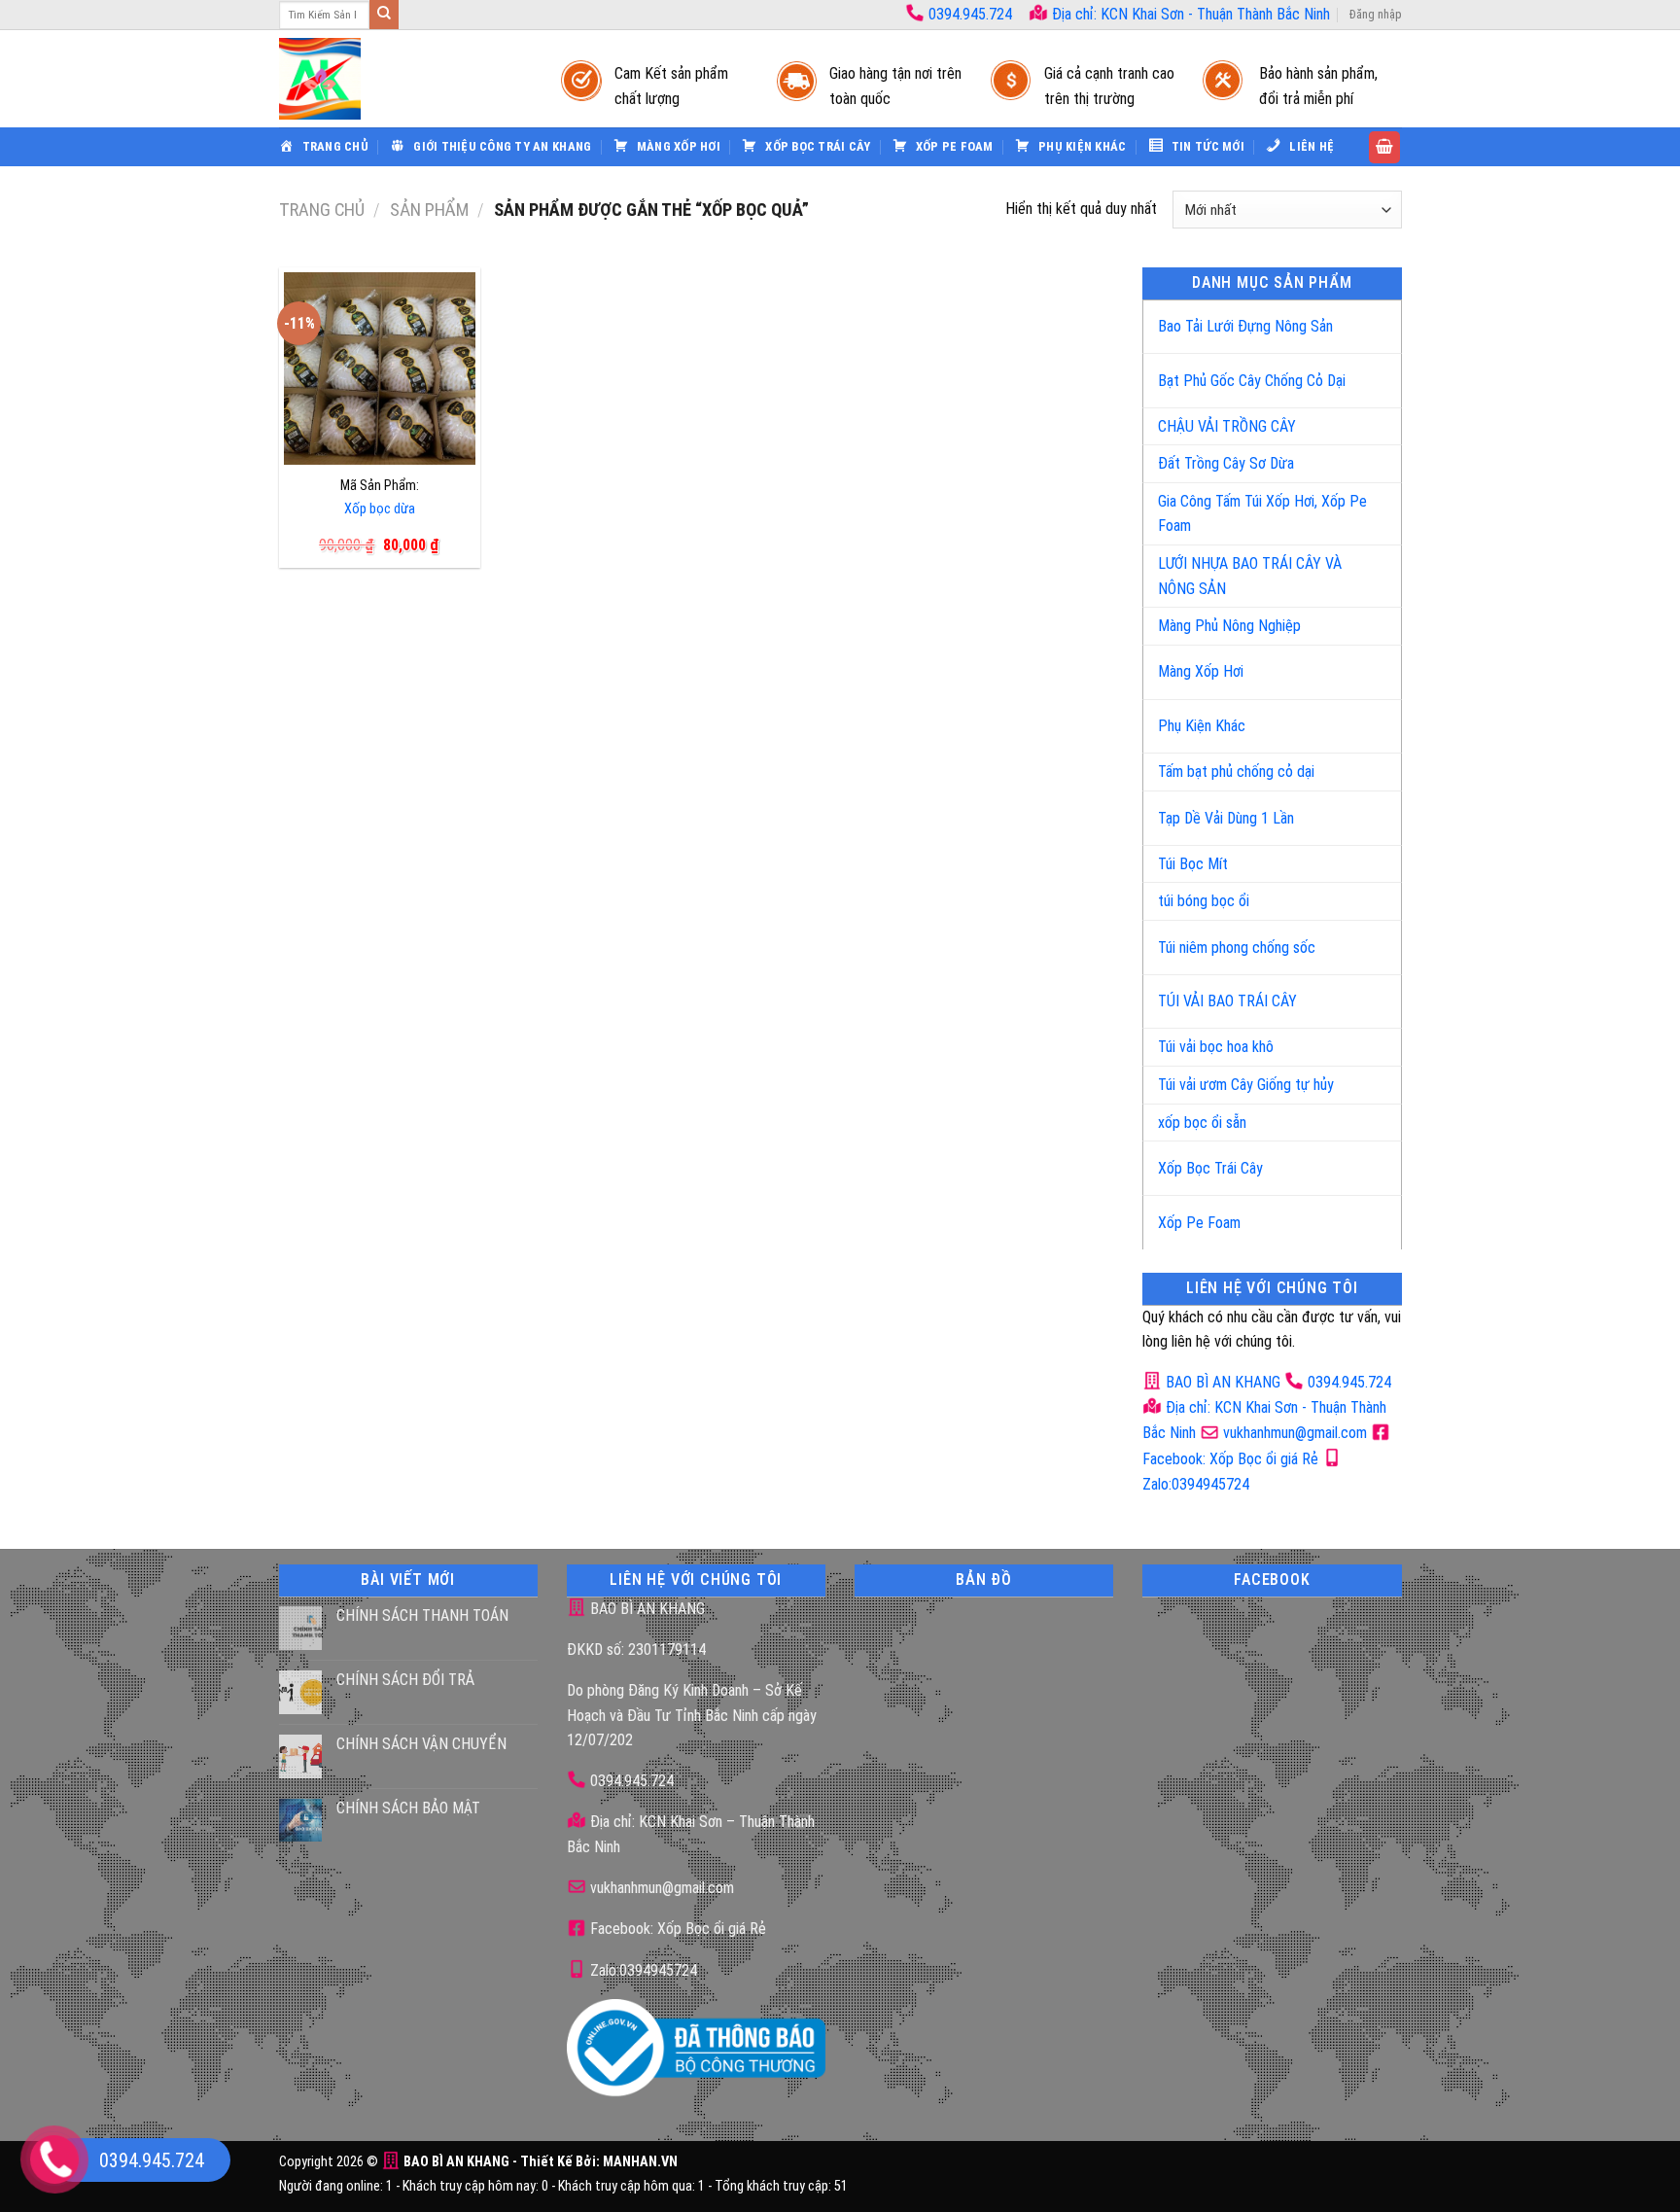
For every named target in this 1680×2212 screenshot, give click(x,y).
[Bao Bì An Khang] (401, 79)
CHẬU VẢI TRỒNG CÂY (1227, 426)
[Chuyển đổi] (1366, 318)
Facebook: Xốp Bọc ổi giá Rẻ (676, 1929)
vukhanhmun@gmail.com (1293, 1433)
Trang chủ (322, 210)
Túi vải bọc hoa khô (1216, 1047)
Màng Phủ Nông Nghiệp (1229, 626)
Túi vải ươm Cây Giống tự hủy (1246, 1085)
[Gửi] (384, 15)
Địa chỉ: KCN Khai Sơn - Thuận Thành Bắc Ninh (1189, 14)
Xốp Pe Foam (1199, 1223)
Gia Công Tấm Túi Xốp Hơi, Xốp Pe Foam (1262, 514)
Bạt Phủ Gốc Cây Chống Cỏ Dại (1252, 381)
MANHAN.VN (640, 2162)
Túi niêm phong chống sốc (1237, 948)
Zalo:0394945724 (642, 1970)
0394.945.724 (970, 14)
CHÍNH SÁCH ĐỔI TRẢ (405, 1680)
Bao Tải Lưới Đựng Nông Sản (1245, 326)
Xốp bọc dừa (380, 509)
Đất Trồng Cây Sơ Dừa (1226, 463)
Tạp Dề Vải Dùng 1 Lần (1226, 818)
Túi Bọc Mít (1193, 864)
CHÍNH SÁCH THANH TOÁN (422, 1615)
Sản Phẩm (429, 210)
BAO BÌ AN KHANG (1221, 1382)
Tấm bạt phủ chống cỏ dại (1236, 772)
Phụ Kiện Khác (1202, 726)
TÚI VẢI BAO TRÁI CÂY (1227, 1001)
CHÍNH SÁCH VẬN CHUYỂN (421, 1744)
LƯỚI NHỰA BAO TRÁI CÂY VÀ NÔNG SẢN (1250, 576)
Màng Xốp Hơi (1201, 671)
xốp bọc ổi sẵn (1202, 1123)
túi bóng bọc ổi (1204, 901)
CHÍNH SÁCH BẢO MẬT (408, 1808)
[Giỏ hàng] (1384, 147)
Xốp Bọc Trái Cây (1210, 1168)
